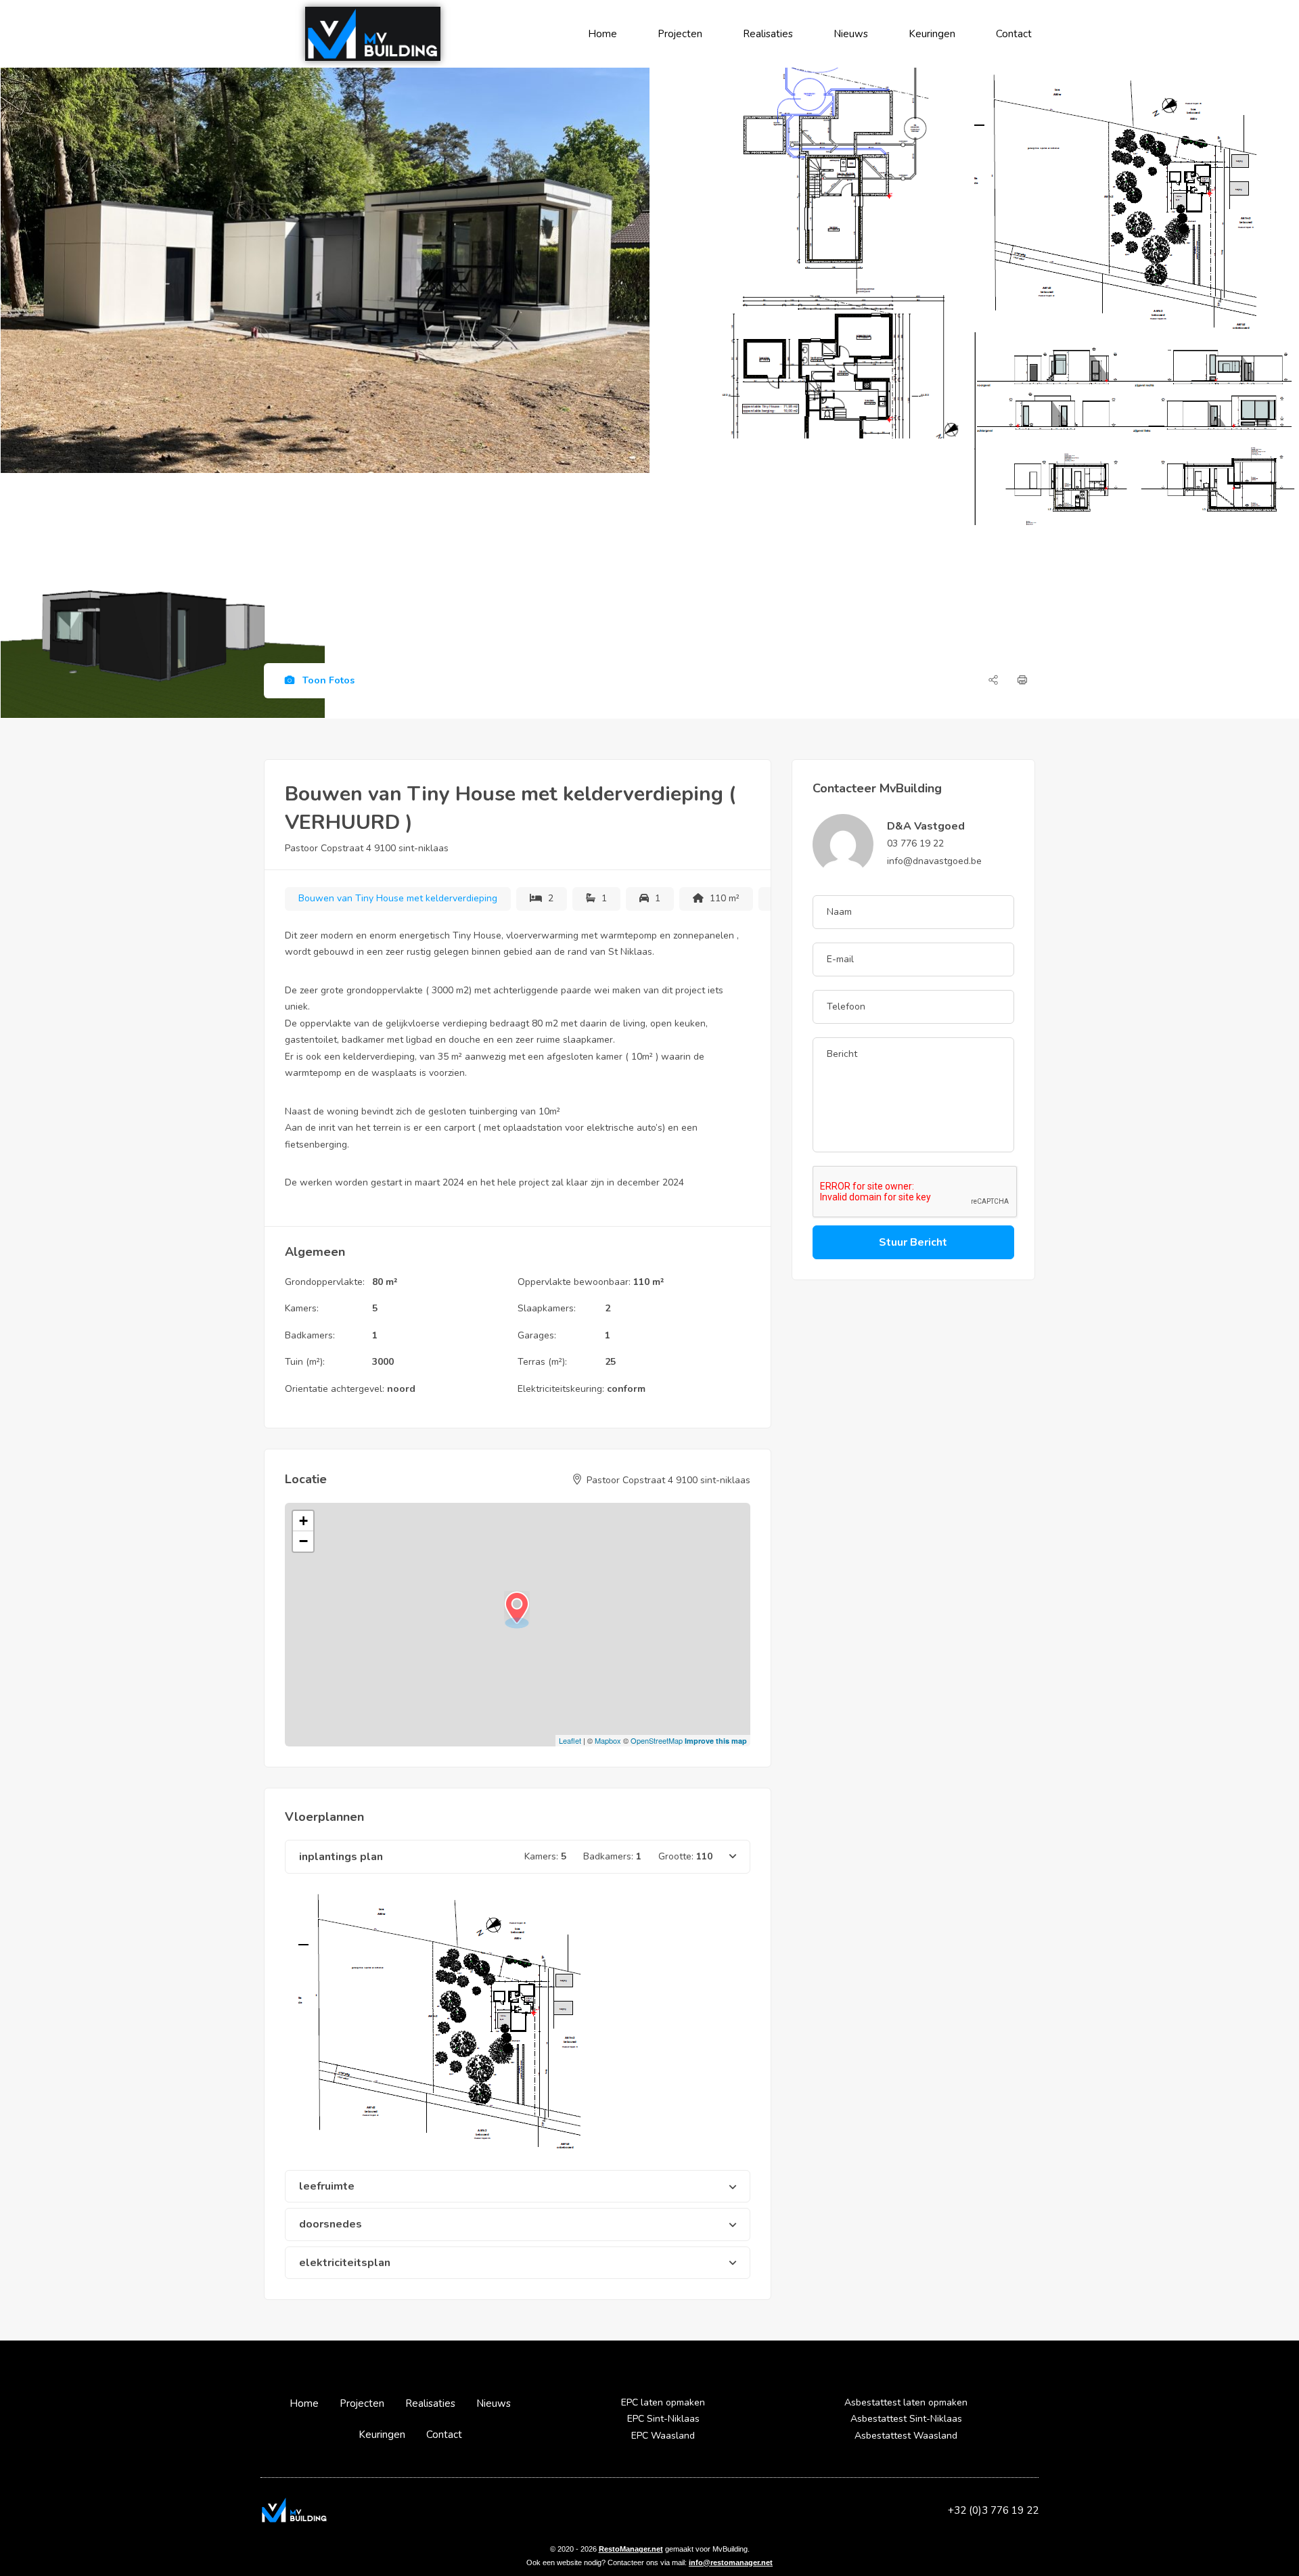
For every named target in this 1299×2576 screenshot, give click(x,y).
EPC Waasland (663, 2436)
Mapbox (608, 1740)
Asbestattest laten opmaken (906, 2402)
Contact (1014, 34)
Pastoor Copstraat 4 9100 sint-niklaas (367, 848)
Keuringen (932, 34)
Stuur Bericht (913, 1242)
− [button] (303, 1541)
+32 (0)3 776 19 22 (993, 2510)
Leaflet (570, 1740)
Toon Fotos (327, 680)
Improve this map (716, 1741)
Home (602, 34)
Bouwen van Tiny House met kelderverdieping (398, 898)
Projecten (680, 34)
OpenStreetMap (657, 1740)
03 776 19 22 (915, 843)
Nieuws (851, 34)
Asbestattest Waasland (906, 2436)
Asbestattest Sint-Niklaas (906, 2419)
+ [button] (303, 1521)
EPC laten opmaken (663, 2402)
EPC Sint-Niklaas (663, 2419)
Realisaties (768, 34)
